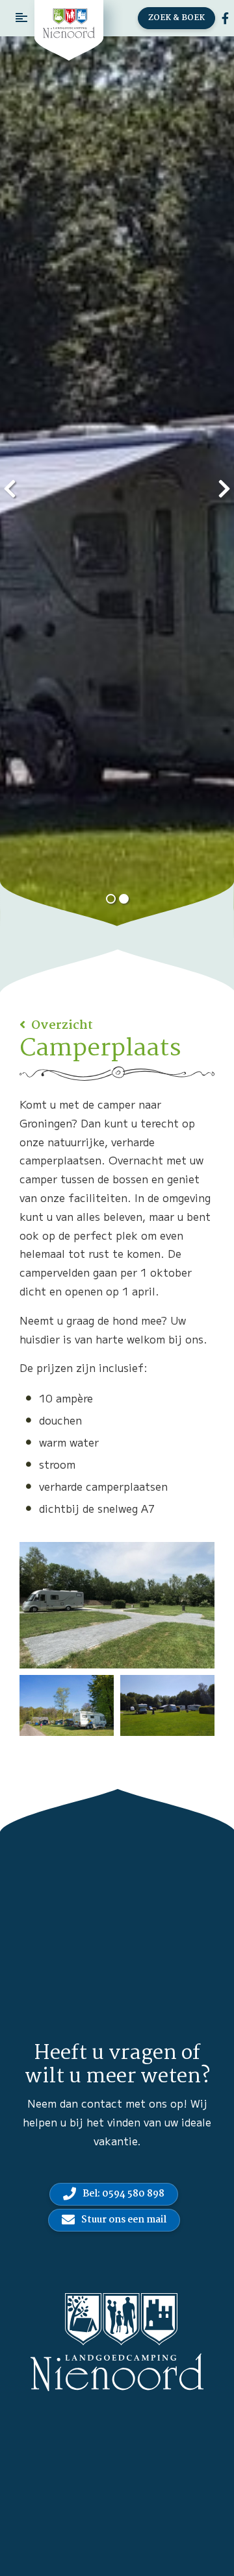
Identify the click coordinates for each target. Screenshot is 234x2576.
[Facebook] (225, 18)
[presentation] (10, 487)
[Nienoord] (69, 23)
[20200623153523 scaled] (167, 1705)
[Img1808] (117, 1605)
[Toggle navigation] (21, 18)
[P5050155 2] (67, 1705)
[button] (110, 899)
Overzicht (61, 1026)
